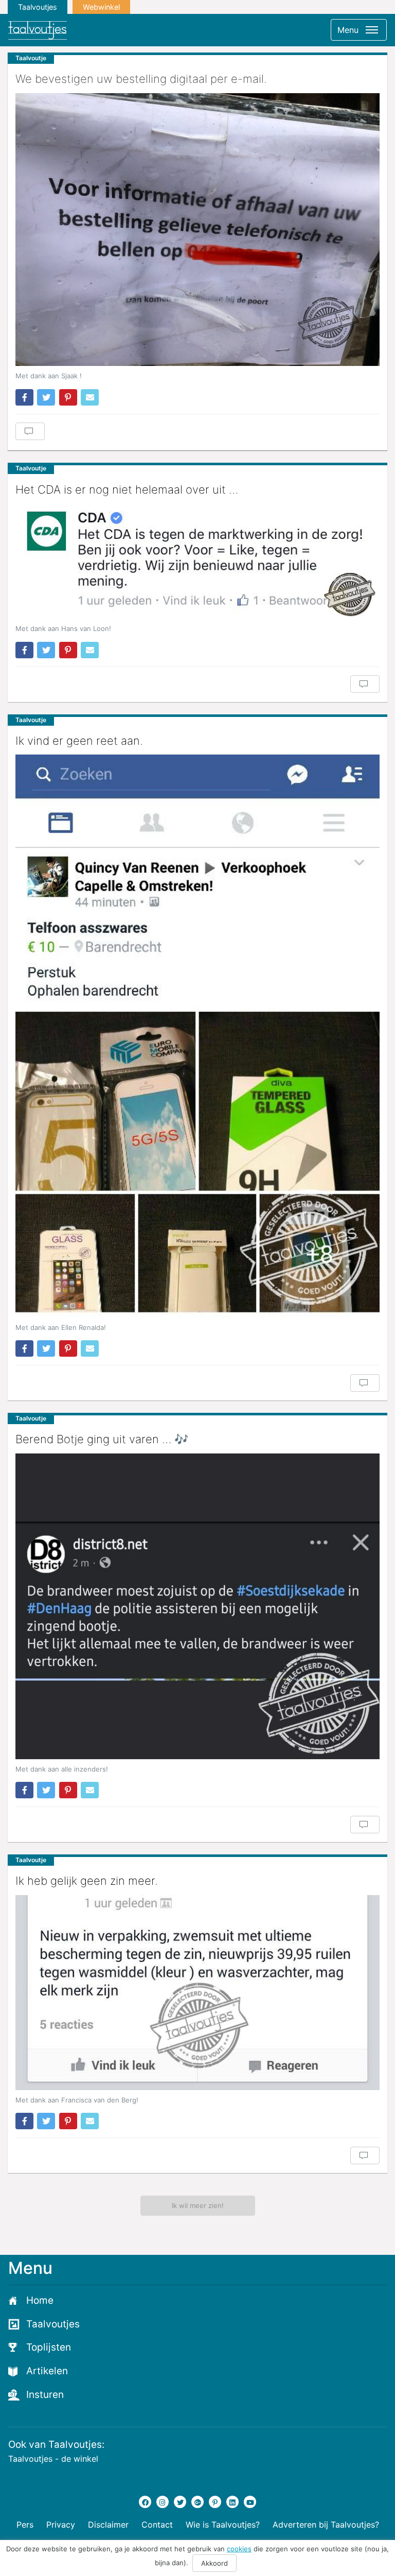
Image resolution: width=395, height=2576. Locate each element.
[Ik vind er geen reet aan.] (197, 1036)
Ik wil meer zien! (198, 2205)
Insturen (45, 2395)
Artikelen (47, 2371)
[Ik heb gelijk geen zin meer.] (197, 1993)
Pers (25, 2525)
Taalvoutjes (38, 7)
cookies (239, 2549)
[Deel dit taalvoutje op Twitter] (46, 397)
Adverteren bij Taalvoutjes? (326, 2525)
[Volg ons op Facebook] (145, 2502)
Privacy (61, 2525)
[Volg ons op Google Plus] (197, 2502)
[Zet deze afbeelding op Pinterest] (68, 397)
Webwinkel (101, 7)
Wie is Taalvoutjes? (223, 2525)
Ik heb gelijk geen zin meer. (87, 1881)
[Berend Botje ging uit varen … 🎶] (197, 1606)
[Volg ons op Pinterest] (215, 2502)
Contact (157, 2525)
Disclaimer (108, 2525)
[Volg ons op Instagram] (163, 2502)
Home (40, 2300)
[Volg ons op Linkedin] (232, 2502)
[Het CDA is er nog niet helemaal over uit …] (197, 561)
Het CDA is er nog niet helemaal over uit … (127, 489)
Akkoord (214, 2563)
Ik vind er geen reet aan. (79, 741)
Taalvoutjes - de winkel (53, 2459)
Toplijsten (49, 2347)
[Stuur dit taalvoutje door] (90, 397)
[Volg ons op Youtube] (250, 2502)
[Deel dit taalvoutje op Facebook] (24, 397)
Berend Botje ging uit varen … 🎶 (102, 1439)
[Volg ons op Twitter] (180, 2502)
